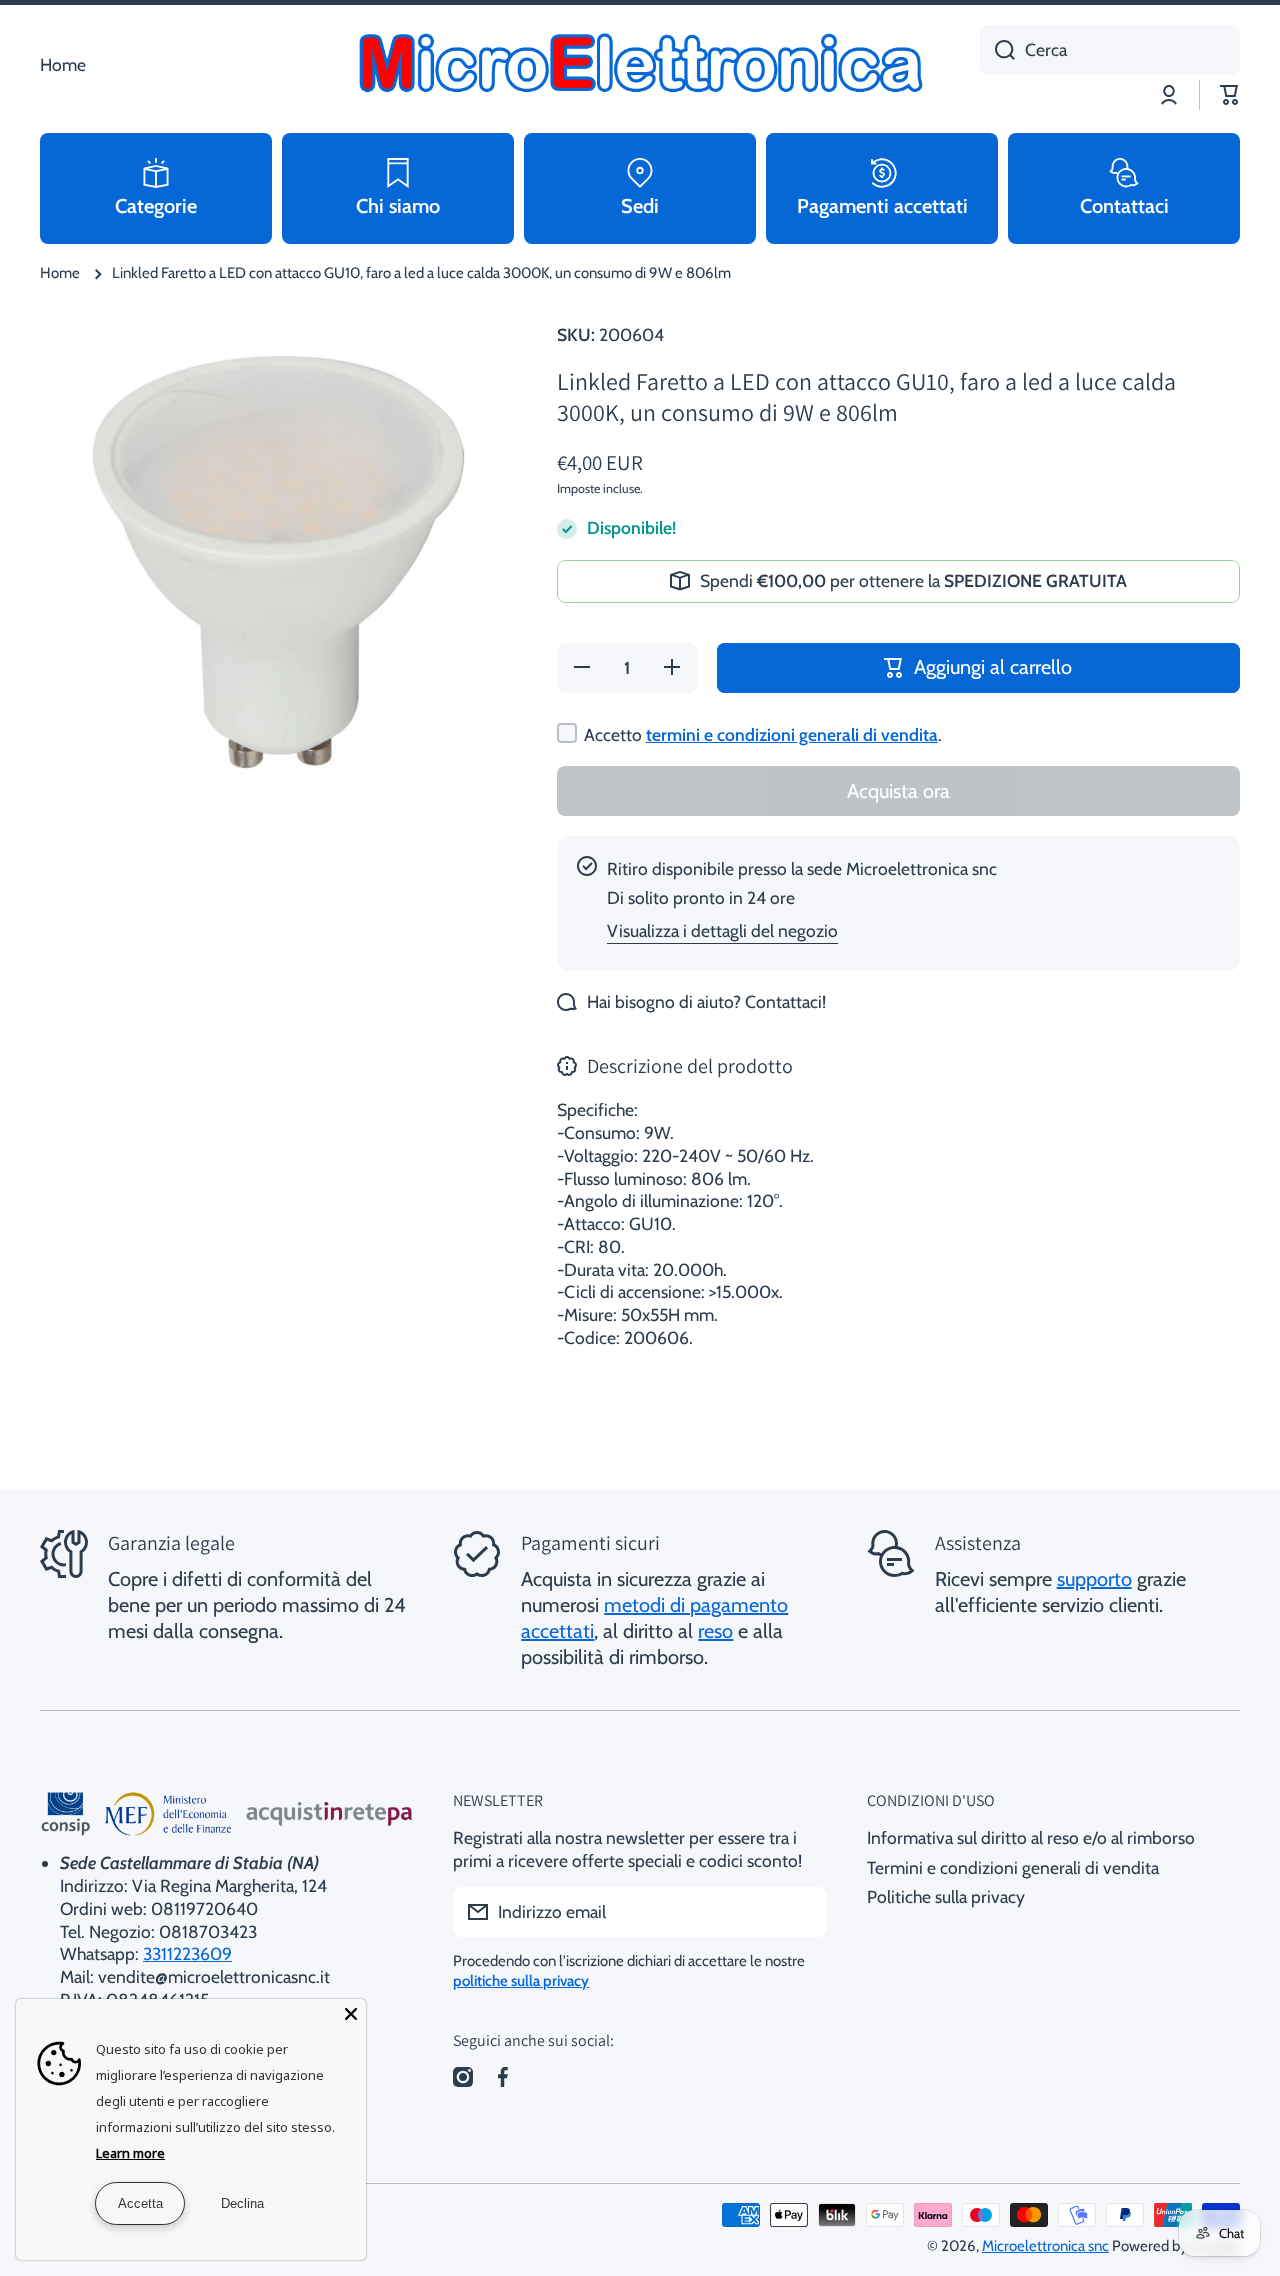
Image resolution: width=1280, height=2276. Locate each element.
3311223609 (187, 1953)
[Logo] (640, 65)
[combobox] (1110, 50)
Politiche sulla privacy (946, 1896)
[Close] (351, 2014)
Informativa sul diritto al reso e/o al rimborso (1031, 1837)
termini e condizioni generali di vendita (792, 734)
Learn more (130, 2153)
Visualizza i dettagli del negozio (722, 930)
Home (60, 273)
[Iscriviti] (802, 1912)
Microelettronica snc (1045, 2246)
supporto (1094, 1579)
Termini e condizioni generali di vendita (1013, 1867)
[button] (1230, 95)
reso (715, 1631)
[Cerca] (997, 50)
